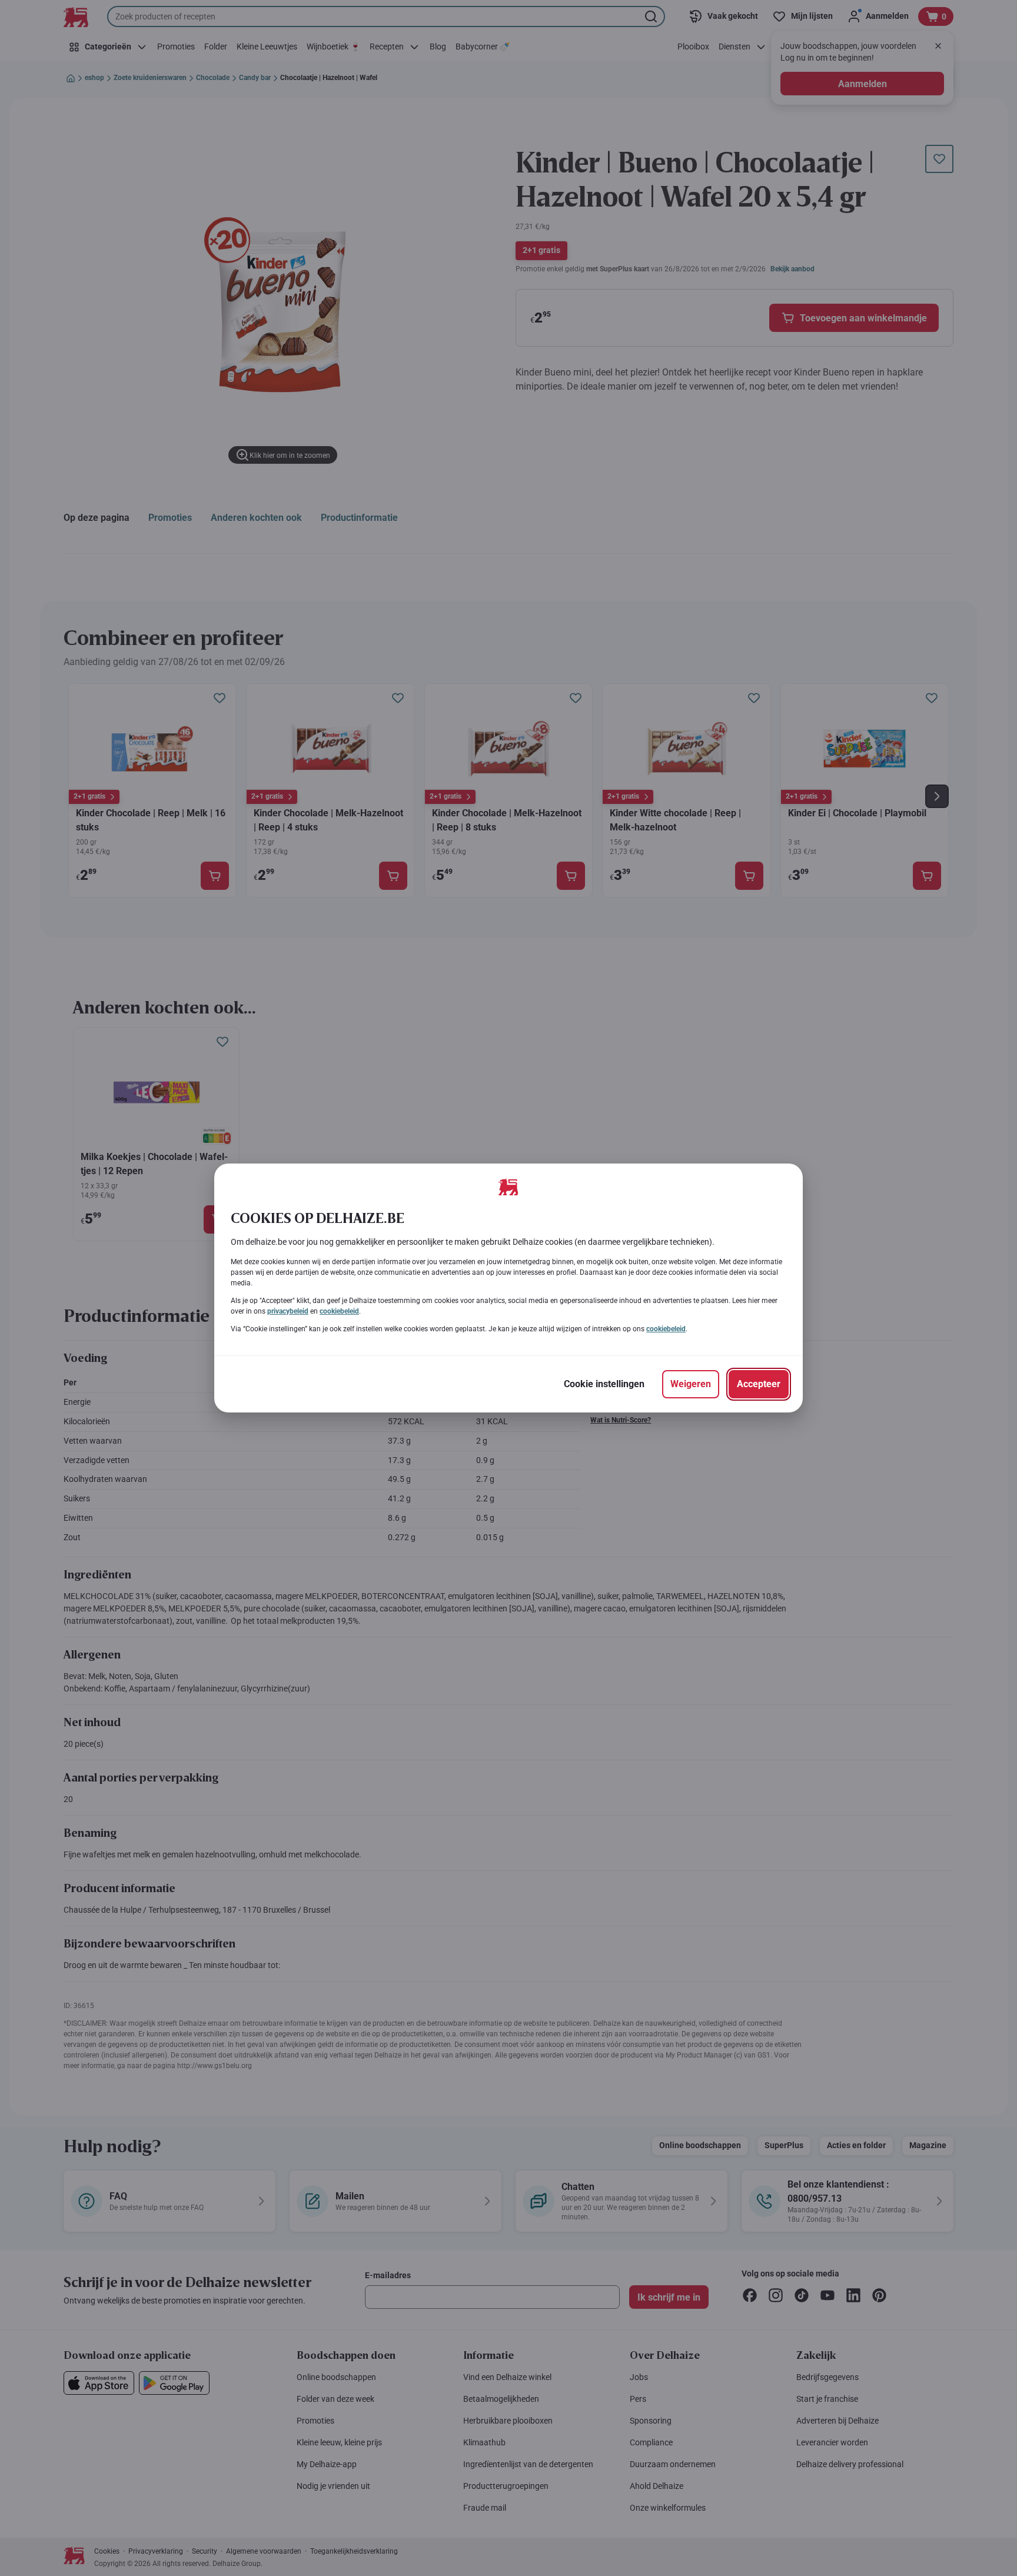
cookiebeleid (339, 1311)
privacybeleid (288, 1311)
